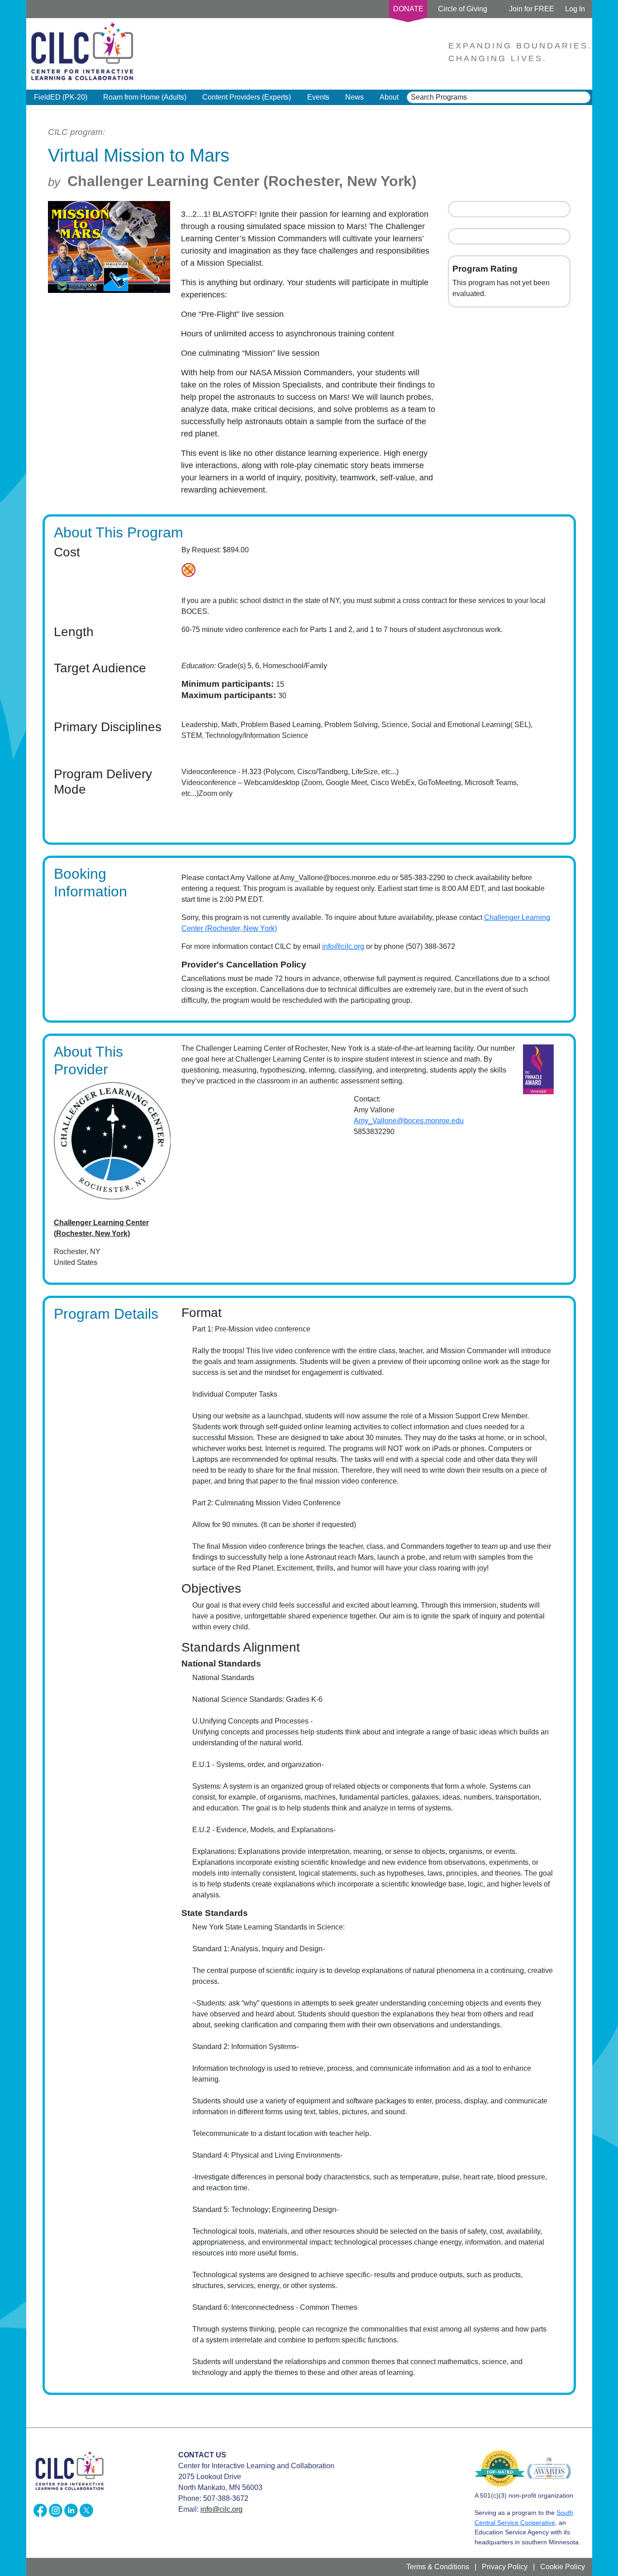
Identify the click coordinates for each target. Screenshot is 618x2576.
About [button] (389, 97)
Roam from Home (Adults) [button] (145, 97)
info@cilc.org (343, 946)
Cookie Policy (563, 2567)
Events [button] (318, 97)
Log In (575, 9)
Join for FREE (532, 9)
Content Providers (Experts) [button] (247, 97)
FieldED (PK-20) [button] (61, 97)
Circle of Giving (463, 9)
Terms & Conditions (438, 2567)
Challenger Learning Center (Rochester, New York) (242, 181)
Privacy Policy (505, 2567)
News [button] (354, 97)
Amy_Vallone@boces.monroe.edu (409, 1121)
